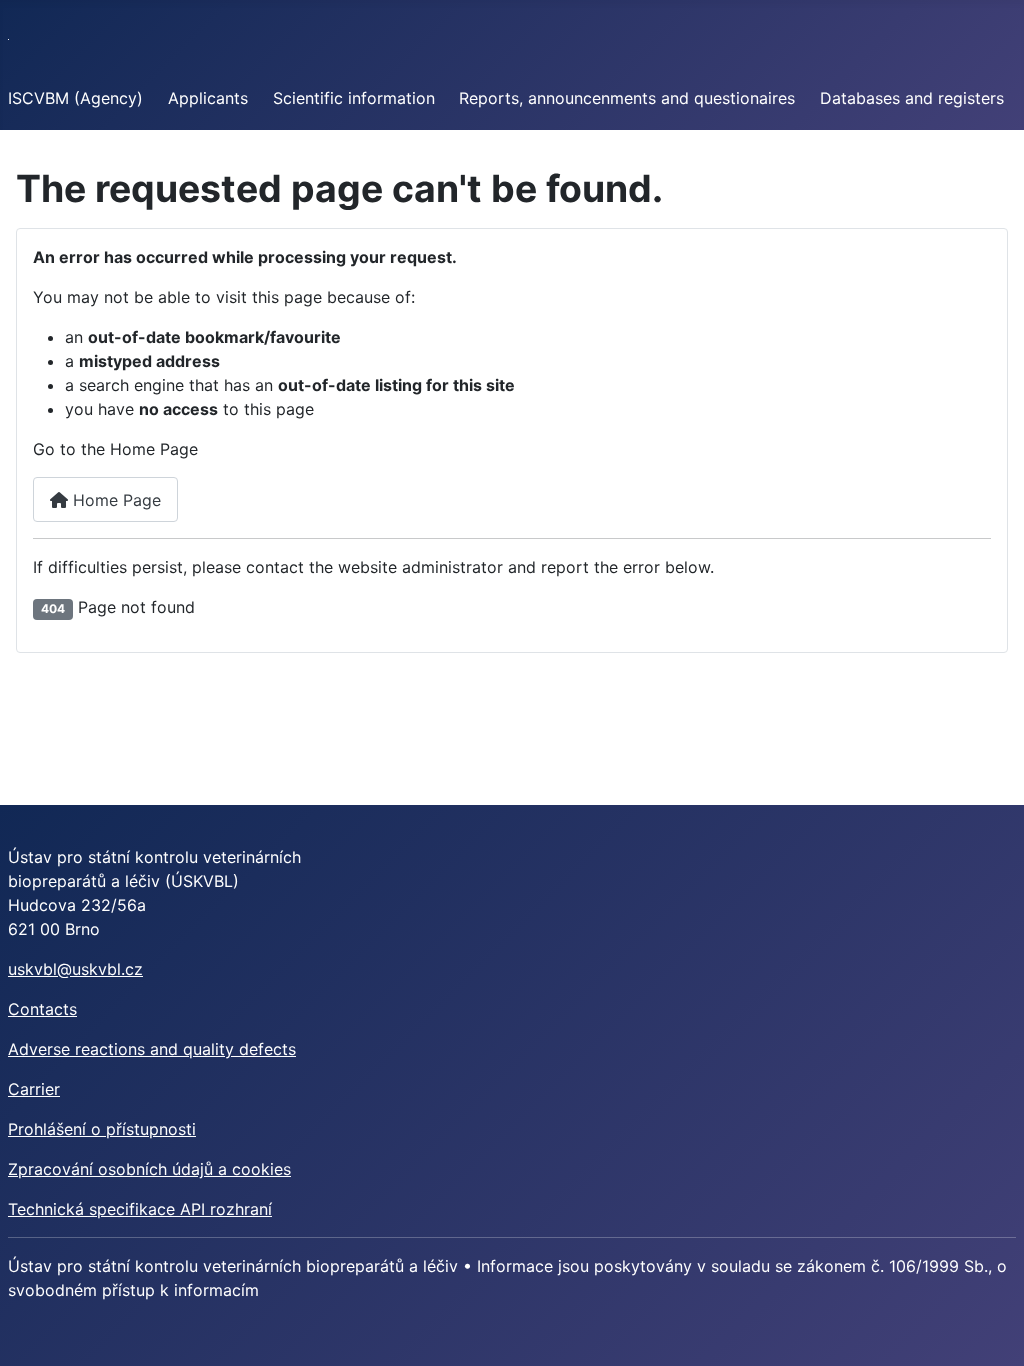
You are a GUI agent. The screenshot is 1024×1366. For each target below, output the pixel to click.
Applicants (208, 98)
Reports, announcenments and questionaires (627, 98)
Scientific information (354, 98)
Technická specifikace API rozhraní (140, 1209)
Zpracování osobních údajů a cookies (149, 1169)
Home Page (114, 500)
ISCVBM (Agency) (75, 98)
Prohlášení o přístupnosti (102, 1129)
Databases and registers (912, 98)
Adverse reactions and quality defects (152, 1049)
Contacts (42, 1009)
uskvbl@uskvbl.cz (75, 969)
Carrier (34, 1089)
